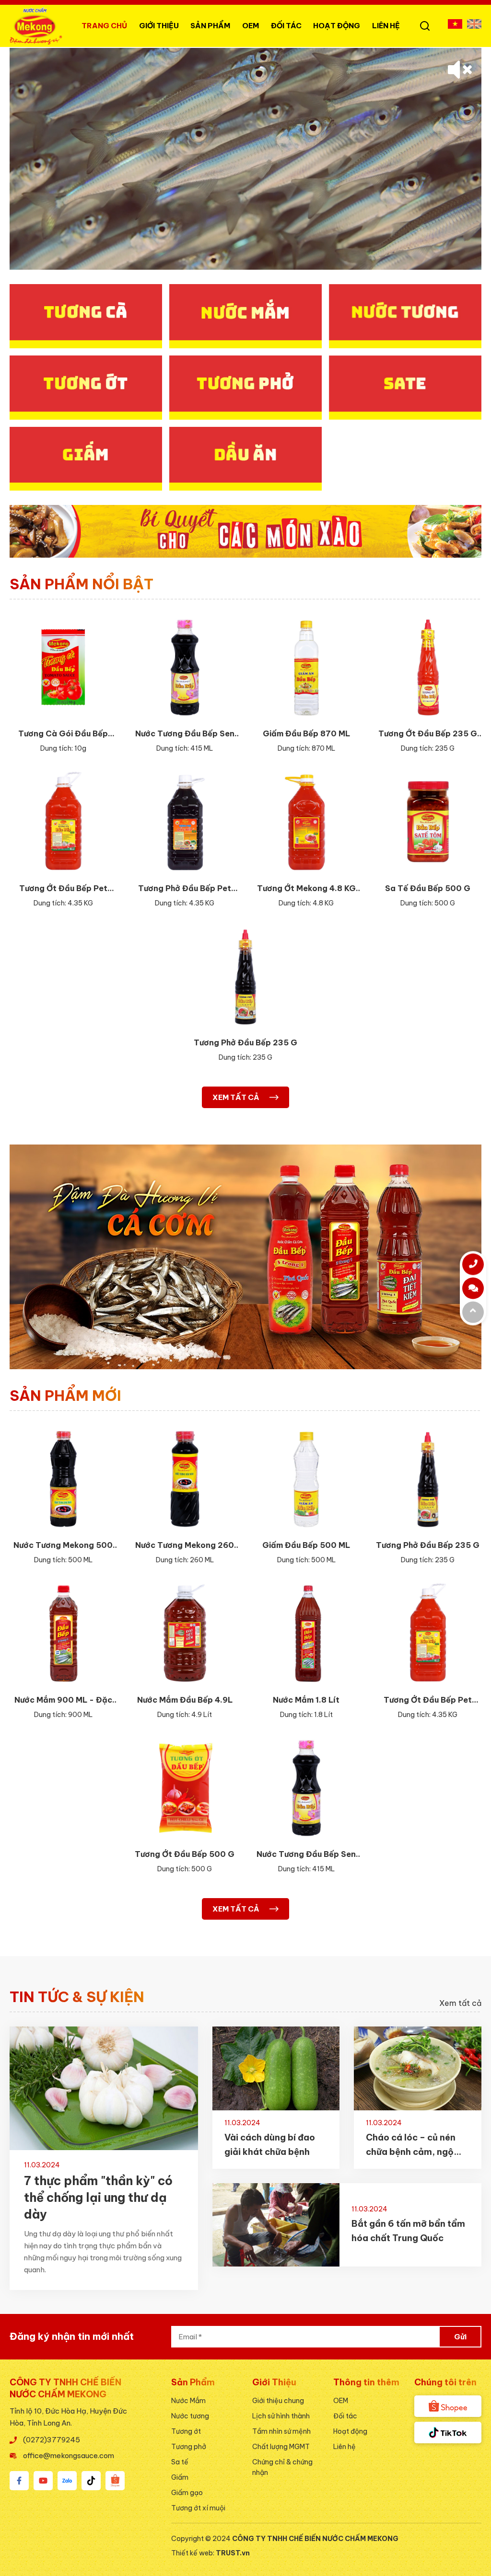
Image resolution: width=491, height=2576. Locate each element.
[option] (245, 159)
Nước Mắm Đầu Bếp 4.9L (185, 1700)
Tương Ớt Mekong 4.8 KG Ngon (306, 889)
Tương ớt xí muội (198, 2508)
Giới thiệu (159, 26)
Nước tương (190, 2416)
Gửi (460, 2337)
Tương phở (189, 2447)
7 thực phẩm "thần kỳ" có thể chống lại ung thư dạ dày (98, 2198)
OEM (251, 26)
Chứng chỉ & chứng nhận (282, 2467)
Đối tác (345, 2416)
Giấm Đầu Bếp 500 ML (306, 1545)
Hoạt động (337, 26)
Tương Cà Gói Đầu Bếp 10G (63, 734)
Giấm (180, 2477)
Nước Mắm (188, 2401)
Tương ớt (186, 2431)
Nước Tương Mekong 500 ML (63, 1546)
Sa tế (180, 2462)
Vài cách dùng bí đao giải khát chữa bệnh (270, 2145)
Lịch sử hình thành (281, 2416)
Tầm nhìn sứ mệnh (281, 2431)
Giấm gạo (187, 2493)
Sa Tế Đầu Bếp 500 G (428, 888)
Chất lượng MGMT (281, 2447)
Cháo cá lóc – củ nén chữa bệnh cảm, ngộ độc (411, 2146)
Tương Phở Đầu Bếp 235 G (245, 1042)
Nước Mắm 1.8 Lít (306, 1700)
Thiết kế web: (193, 2553)
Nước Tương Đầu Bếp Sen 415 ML (185, 734)
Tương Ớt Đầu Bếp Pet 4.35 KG (63, 889)
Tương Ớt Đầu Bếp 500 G (185, 1854)
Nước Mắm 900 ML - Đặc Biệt (63, 1700)
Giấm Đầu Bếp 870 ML (306, 733)
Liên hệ (386, 26)
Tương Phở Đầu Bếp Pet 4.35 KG (185, 889)
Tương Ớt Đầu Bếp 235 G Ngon (428, 734)
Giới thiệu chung (278, 2401)
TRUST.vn (233, 2553)
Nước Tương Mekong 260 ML (185, 1546)
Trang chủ (104, 26)
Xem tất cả (460, 2003)
